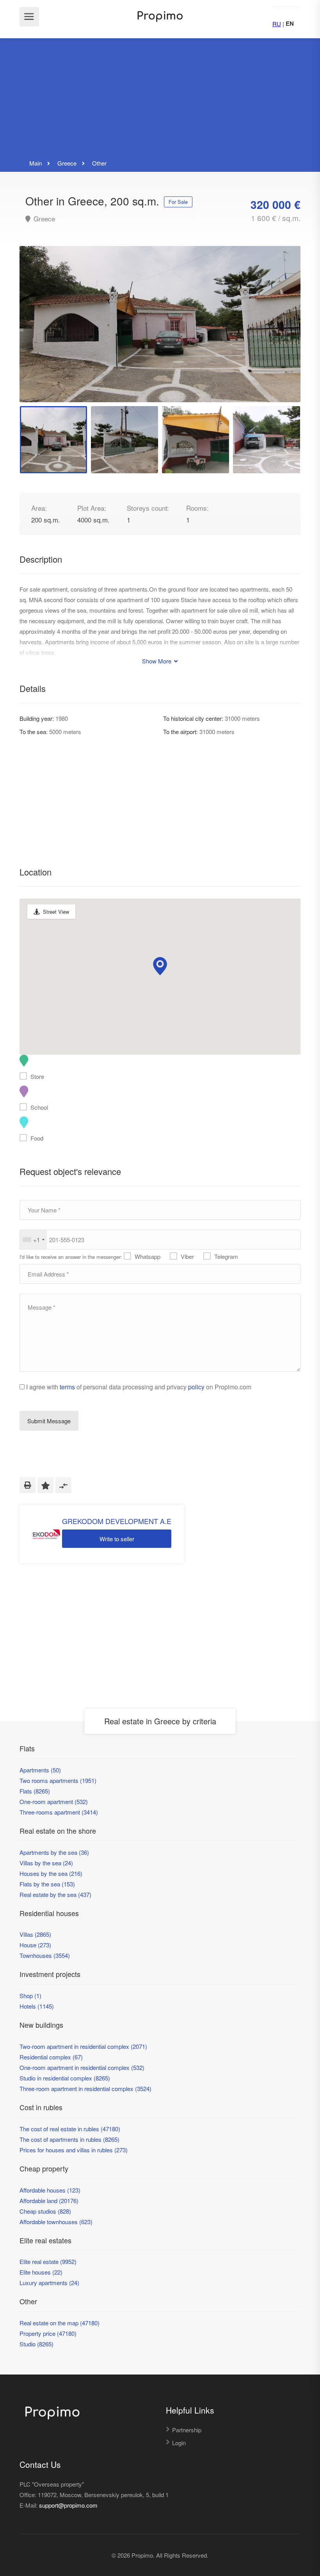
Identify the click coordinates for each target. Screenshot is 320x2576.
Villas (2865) (35, 1934)
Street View (56, 912)
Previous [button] (42, 334)
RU (277, 24)
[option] (160, 324)
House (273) (35, 1945)
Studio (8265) (36, 2344)
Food (37, 1138)
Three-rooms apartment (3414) (59, 1812)
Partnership (187, 2430)
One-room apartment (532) (54, 1801)
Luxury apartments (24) (49, 2283)
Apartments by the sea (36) (54, 1852)
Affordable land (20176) (49, 2201)
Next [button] (278, 334)
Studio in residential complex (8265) (65, 2078)
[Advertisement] (160, 99)
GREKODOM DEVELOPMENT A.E (117, 1521)
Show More (157, 661)
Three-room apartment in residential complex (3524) (85, 2088)
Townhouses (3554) (45, 1955)
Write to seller (117, 1539)
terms (67, 1387)
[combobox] (33, 1240)
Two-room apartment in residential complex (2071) (83, 2046)
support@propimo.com (68, 2505)
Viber (187, 1256)
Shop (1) (30, 1996)
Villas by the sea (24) (46, 1863)
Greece (43, 219)
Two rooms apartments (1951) (58, 1780)
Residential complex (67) (51, 2057)
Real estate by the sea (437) (55, 1894)
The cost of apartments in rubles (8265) (69, 2139)
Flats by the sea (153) (47, 1884)
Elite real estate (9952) (48, 2261)
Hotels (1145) (37, 2006)
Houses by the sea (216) (51, 1873)
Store (37, 1076)
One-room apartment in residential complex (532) (82, 2067)
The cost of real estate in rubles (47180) (70, 2129)
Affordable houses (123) (50, 2190)
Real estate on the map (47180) (60, 2323)
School (39, 1107)
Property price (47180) (48, 2333)
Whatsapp (148, 1256)
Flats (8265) (35, 1791)
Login (179, 2443)
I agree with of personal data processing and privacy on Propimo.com (139, 1387)
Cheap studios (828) (45, 2211)
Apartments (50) (40, 1770)
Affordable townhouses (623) (56, 2222)
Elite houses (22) (41, 2272)
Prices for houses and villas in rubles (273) (74, 2150)
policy (196, 1387)
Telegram (226, 1256)
